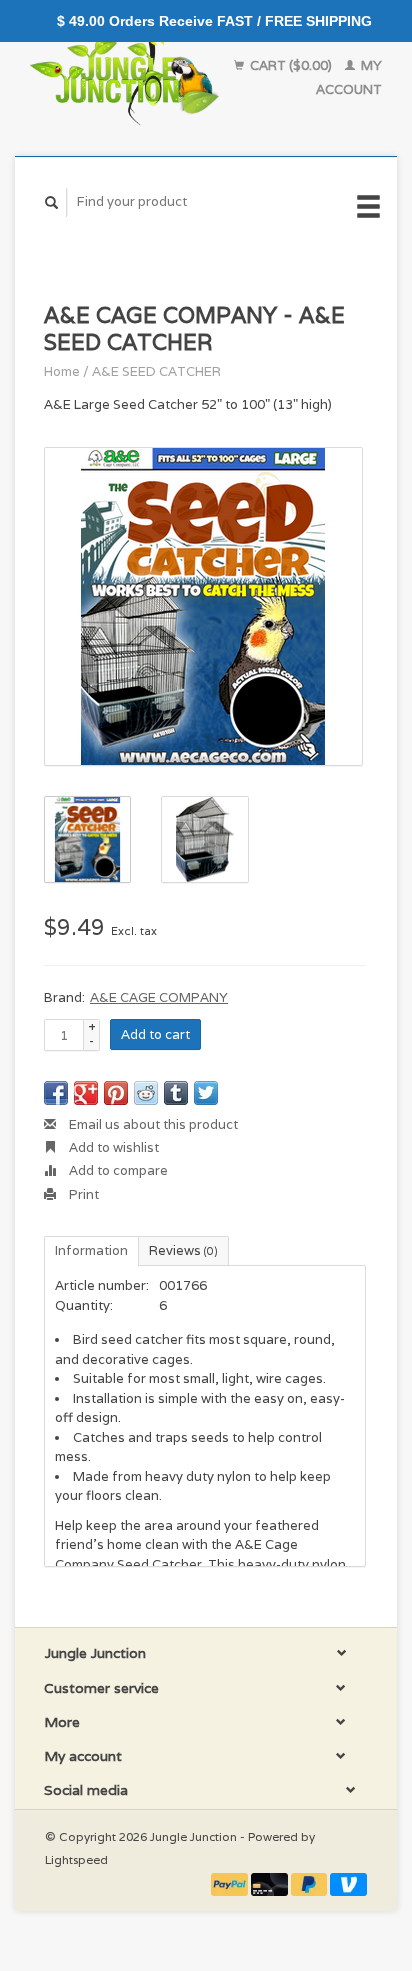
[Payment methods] (231, 1883)
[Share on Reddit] (146, 1093)
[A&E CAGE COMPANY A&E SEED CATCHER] (203, 606)
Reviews (183, 1250)
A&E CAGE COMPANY (159, 997)
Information (91, 1250)
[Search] (52, 202)
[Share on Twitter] (206, 1093)
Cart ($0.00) (291, 65)
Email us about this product (152, 1124)
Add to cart (155, 1034)
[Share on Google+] (86, 1093)
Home (62, 371)
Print (82, 1194)
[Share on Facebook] (56, 1093)
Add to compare (117, 1170)
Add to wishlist (112, 1147)
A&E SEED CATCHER (156, 371)
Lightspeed (76, 1859)
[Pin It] (116, 1093)
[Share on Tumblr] (176, 1093)
